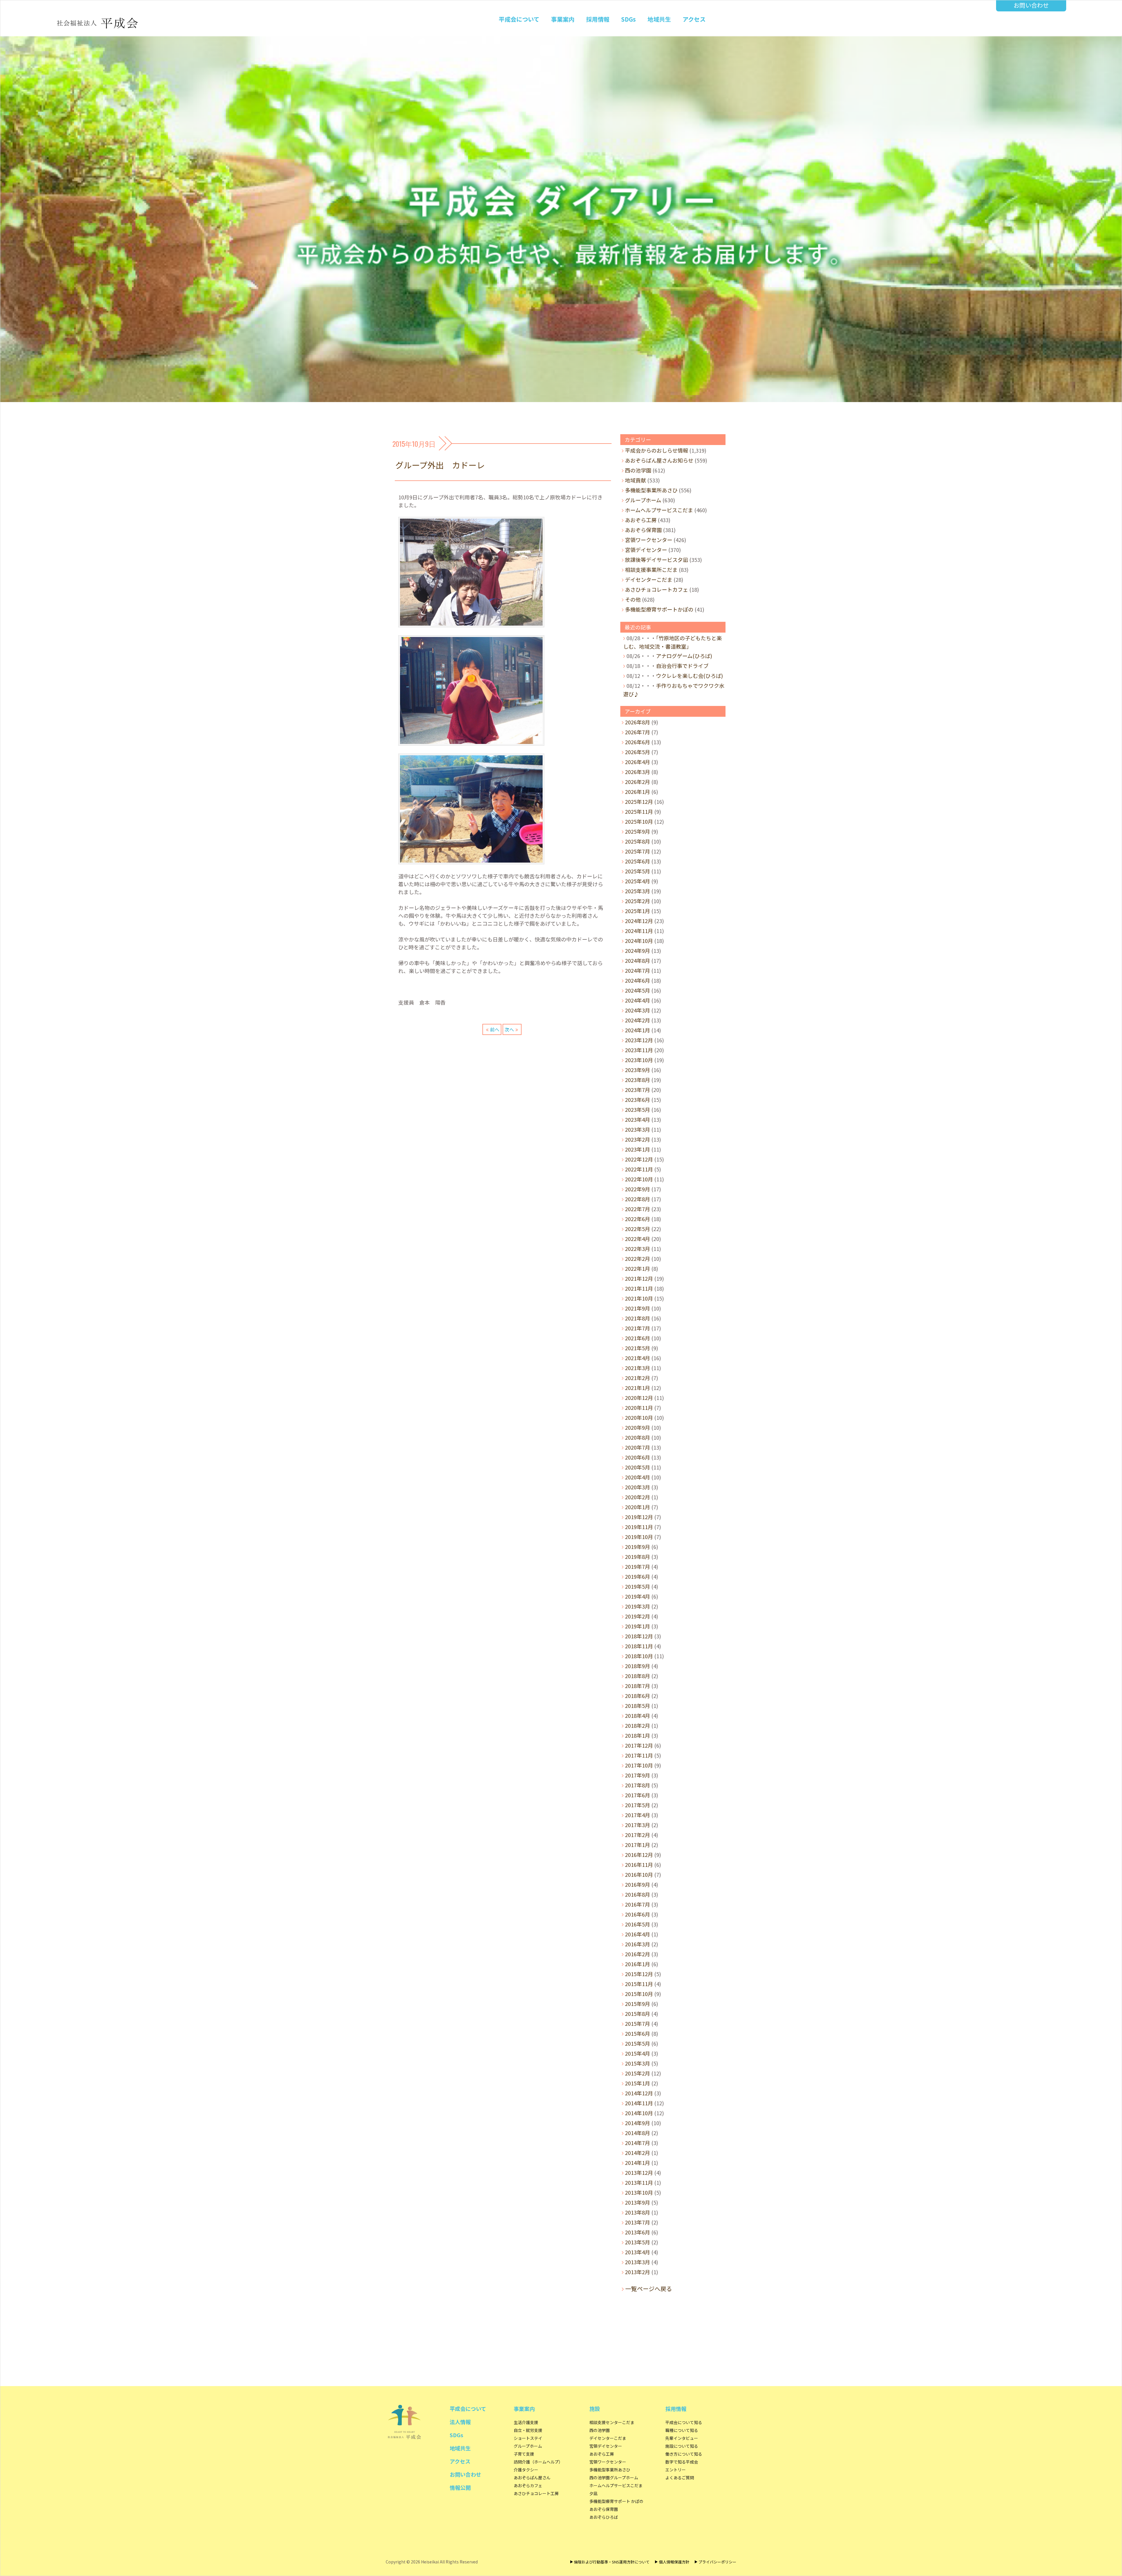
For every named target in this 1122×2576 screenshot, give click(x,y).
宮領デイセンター (646, 550)
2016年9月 (638, 1884)
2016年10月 (639, 1874)
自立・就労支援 (528, 2430)
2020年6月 (638, 1457)
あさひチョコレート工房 (536, 2493)
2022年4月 (638, 1239)
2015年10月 (639, 1994)
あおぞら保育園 (643, 530)
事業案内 (563, 19)
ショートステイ (528, 2438)
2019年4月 (638, 1596)
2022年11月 (639, 1169)
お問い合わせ (1031, 5)
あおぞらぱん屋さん (532, 2478)
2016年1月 (638, 1964)
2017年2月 (638, 1835)
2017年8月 (638, 1785)
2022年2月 (638, 1258)
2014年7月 (638, 2143)
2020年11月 (639, 1408)
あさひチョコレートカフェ (657, 589)
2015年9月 (638, 2004)
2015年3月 (638, 2063)
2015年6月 (638, 2033)
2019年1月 (638, 1626)
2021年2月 (638, 1378)
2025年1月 (638, 911)
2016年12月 (639, 1855)
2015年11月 (639, 1984)
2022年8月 (638, 1199)
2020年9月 (638, 1427)
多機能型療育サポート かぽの (616, 2501)
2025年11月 (639, 811)
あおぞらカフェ (528, 2485)
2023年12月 (639, 1040)
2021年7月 (638, 1328)
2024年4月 (638, 1000)
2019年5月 (638, 1586)
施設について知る (682, 2446)
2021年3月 (638, 1368)
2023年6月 (638, 1100)
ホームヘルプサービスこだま (659, 510)
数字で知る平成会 (682, 2462)
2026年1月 (638, 792)
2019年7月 (638, 1566)
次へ (509, 1029)
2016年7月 (638, 1904)
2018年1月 (638, 1735)
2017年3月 (638, 1825)
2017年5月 (638, 1805)
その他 (633, 599)
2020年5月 (638, 1467)
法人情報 (460, 2422)
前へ (495, 1029)
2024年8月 (638, 960)
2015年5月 (638, 2043)
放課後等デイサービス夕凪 (657, 560)
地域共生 (659, 19)
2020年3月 (638, 1487)
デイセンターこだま (649, 579)
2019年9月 (638, 1547)
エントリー (676, 2470)
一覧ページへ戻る (649, 2289)
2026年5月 (638, 752)
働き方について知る (684, 2454)
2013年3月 (638, 2262)
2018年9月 (638, 1666)
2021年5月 (638, 1348)
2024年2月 (638, 1020)
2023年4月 (638, 1119)
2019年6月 (638, 1576)
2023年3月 (638, 1129)
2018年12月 (639, 1636)
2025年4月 (638, 881)
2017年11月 (639, 1755)
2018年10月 (639, 1656)
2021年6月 (638, 1338)
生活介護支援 (526, 2422)
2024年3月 (638, 1010)
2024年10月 (639, 941)
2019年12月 (639, 1517)
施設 (595, 2409)
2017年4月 (638, 1815)
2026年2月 (638, 782)
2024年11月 (639, 931)
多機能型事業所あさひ (651, 490)
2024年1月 (638, 1030)
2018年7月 (638, 1686)
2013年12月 (639, 2172)
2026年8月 (638, 722)
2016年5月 (638, 1924)
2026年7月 (638, 732)
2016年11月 (639, 1865)
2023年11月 (639, 1050)
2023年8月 (638, 1080)
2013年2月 (638, 2272)
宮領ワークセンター (649, 540)
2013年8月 (638, 2212)
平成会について (519, 19)
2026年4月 (638, 762)
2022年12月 (639, 1159)
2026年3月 (638, 772)
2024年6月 (638, 980)
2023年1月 (638, 1149)
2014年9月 (638, 2123)
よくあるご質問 (680, 2478)
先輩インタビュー (682, 2438)
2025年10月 (639, 821)
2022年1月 (638, 1268)
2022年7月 (638, 1209)
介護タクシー (526, 2470)
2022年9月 (638, 1189)
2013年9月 (638, 2202)
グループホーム (643, 500)
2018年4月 (638, 1715)
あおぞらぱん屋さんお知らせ (659, 460)
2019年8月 (638, 1557)
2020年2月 (638, 1497)
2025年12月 (639, 801)
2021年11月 (639, 1288)
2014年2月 (638, 2153)
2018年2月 (638, 1725)
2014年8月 (638, 2133)
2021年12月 (639, 1278)
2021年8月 (638, 1318)
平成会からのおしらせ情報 (657, 450)
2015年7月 (638, 2023)
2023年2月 (638, 1139)
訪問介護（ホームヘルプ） (538, 2462)
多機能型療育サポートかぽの (659, 609)
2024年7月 (638, 970)
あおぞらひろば (604, 2517)
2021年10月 (639, 1298)
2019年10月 (639, 1537)
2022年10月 (639, 1179)
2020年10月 (639, 1417)
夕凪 (593, 2493)
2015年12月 (639, 1974)
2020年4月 (638, 1477)
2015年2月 (638, 2073)
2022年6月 (638, 1219)
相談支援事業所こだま (651, 569)
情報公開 (460, 2487)
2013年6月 (638, 2232)
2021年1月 (638, 1388)
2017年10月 (639, 1765)
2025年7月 (638, 851)
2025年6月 (638, 861)
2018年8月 (638, 1676)
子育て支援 (524, 2454)
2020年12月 (639, 1398)
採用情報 (598, 19)
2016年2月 (638, 1954)
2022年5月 (638, 1229)
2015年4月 (638, 2053)
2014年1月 (638, 2163)
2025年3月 (638, 891)
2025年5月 (638, 871)
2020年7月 (638, 1447)
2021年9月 (638, 1308)
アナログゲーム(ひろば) (684, 656)
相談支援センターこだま (612, 2422)
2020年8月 (638, 1437)
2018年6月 (638, 1696)
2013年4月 (638, 2252)
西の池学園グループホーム (614, 2478)
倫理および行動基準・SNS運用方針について (612, 2562)
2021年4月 (638, 1358)
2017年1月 (638, 1845)
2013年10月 (639, 2192)
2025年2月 (638, 901)
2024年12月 (639, 921)
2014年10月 (639, 2113)
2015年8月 (638, 2014)
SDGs (628, 19)
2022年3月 (638, 1249)
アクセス (694, 19)
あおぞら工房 (641, 520)
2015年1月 (638, 2083)
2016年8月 (638, 1894)
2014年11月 (639, 2103)
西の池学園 (638, 470)
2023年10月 (639, 1060)
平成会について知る (684, 2422)
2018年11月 (639, 1646)
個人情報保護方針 (674, 2562)
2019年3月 (638, 1606)
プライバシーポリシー (717, 2562)
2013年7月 (638, 2222)
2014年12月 (639, 2093)
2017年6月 (638, 1795)
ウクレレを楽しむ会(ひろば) (689, 676)
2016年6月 (638, 1914)
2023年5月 (638, 1109)
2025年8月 (638, 841)
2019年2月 (638, 1616)
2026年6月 (638, 742)
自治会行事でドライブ (682, 666)
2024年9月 (638, 951)
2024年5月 (638, 990)
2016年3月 (638, 1944)
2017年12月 (639, 1745)
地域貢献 (636, 480)
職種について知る (682, 2430)
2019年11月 (639, 1527)
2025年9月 (638, 831)
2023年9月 (638, 1070)
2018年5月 (638, 1706)
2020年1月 (638, 1507)
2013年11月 (639, 2182)
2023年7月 (638, 1090)
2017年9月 (638, 1775)
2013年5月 (638, 2242)
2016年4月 (638, 1934)
